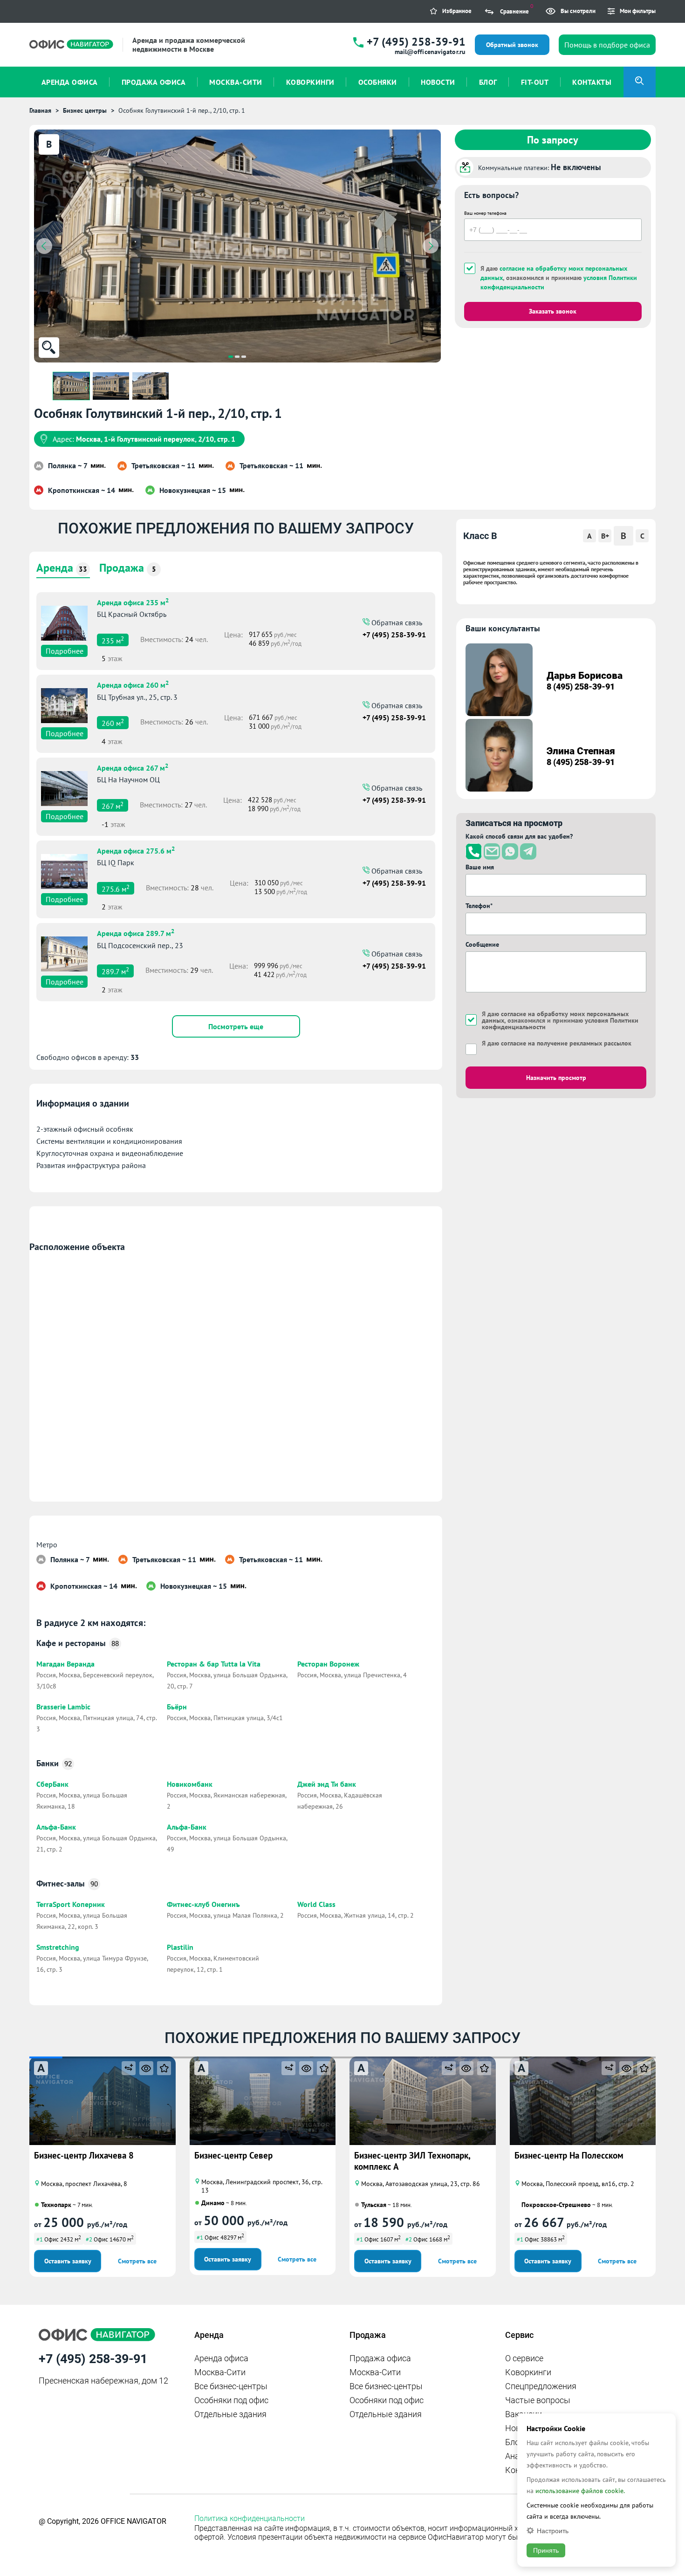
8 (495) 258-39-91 (581, 687)
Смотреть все (137, 2261)
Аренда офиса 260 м (133, 684)
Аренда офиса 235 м (133, 601)
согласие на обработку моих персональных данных (555, 1017)
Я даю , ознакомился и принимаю (559, 278)
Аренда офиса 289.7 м (136, 932)
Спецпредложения (541, 2386)
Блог (514, 2442)
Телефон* (479, 906)
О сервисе (524, 2358)
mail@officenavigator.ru (430, 52)
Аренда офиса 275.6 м (136, 850)
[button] (231, 357)
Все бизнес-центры (231, 2386)
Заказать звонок (553, 311)
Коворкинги (528, 2372)
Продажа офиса (380, 2358)
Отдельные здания (230, 2414)
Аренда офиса (221, 2358)
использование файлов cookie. (580, 2491)
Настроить (553, 2531)
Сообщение (482, 944)
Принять (546, 2550)
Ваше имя (480, 867)
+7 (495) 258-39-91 (416, 42)
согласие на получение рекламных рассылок (566, 1043)
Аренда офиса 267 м (133, 767)
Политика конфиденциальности (250, 2518)
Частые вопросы (538, 2400)
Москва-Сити (220, 2372)
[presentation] (44, 246)
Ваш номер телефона (485, 213)
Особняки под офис (231, 2400)
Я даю (557, 1043)
